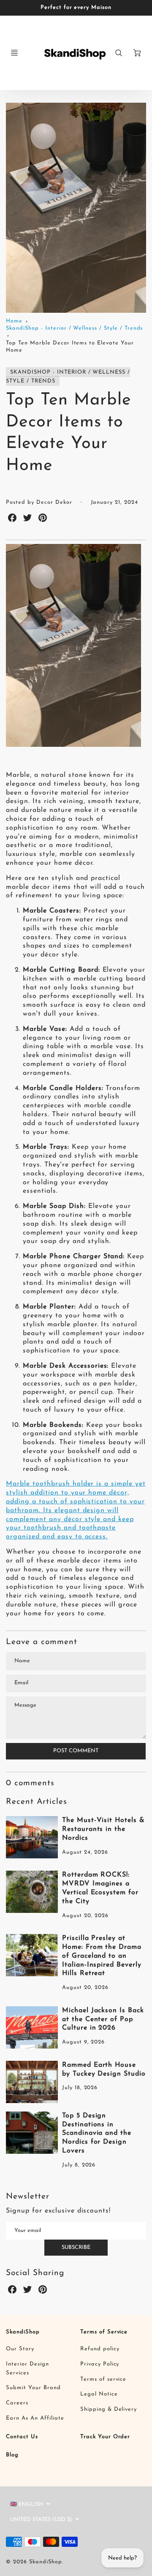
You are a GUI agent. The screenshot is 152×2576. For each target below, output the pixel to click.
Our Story (20, 2349)
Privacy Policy (100, 2364)
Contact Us (22, 2437)
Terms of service (103, 2379)
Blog (12, 2455)
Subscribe (76, 2247)
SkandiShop (23, 2332)
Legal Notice (99, 2394)
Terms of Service (104, 2332)
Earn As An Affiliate (35, 2418)
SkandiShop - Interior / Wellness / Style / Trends (74, 328)
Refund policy (100, 2349)
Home (14, 321)
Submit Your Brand (33, 2388)
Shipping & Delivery (109, 2409)
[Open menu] (14, 53)
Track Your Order (105, 2437)
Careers (17, 2403)
